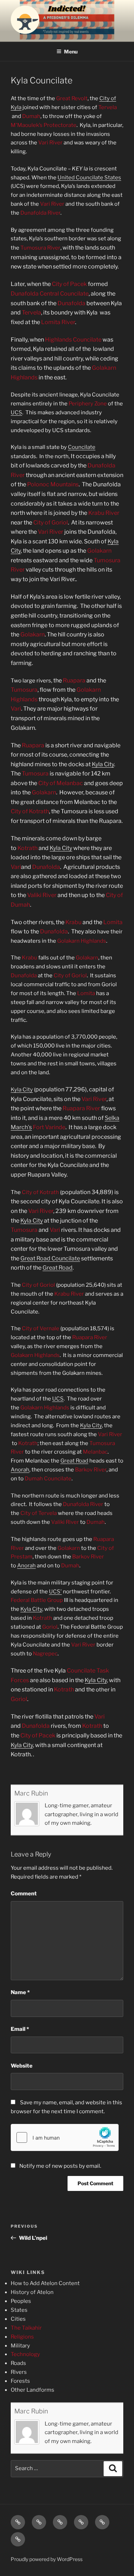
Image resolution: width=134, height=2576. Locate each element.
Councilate (82, 447)
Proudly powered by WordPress (47, 2559)
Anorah (20, 1470)
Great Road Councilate (50, 1258)
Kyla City (103, 764)
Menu (71, 52)
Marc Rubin (31, 1793)
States (19, 2310)
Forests (20, 2381)
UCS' (55, 1592)
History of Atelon (32, 2292)
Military (20, 2346)
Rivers (19, 2372)
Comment (24, 1894)
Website (22, 2066)
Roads (18, 2363)
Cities (18, 2319)
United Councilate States (89, 178)
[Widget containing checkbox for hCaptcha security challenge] (65, 2137)
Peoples (21, 2301)
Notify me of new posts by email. (60, 2166)
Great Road (58, 1268)
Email (20, 2029)
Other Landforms (33, 2390)
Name (20, 1992)
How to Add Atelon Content (45, 2283)
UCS (16, 413)
